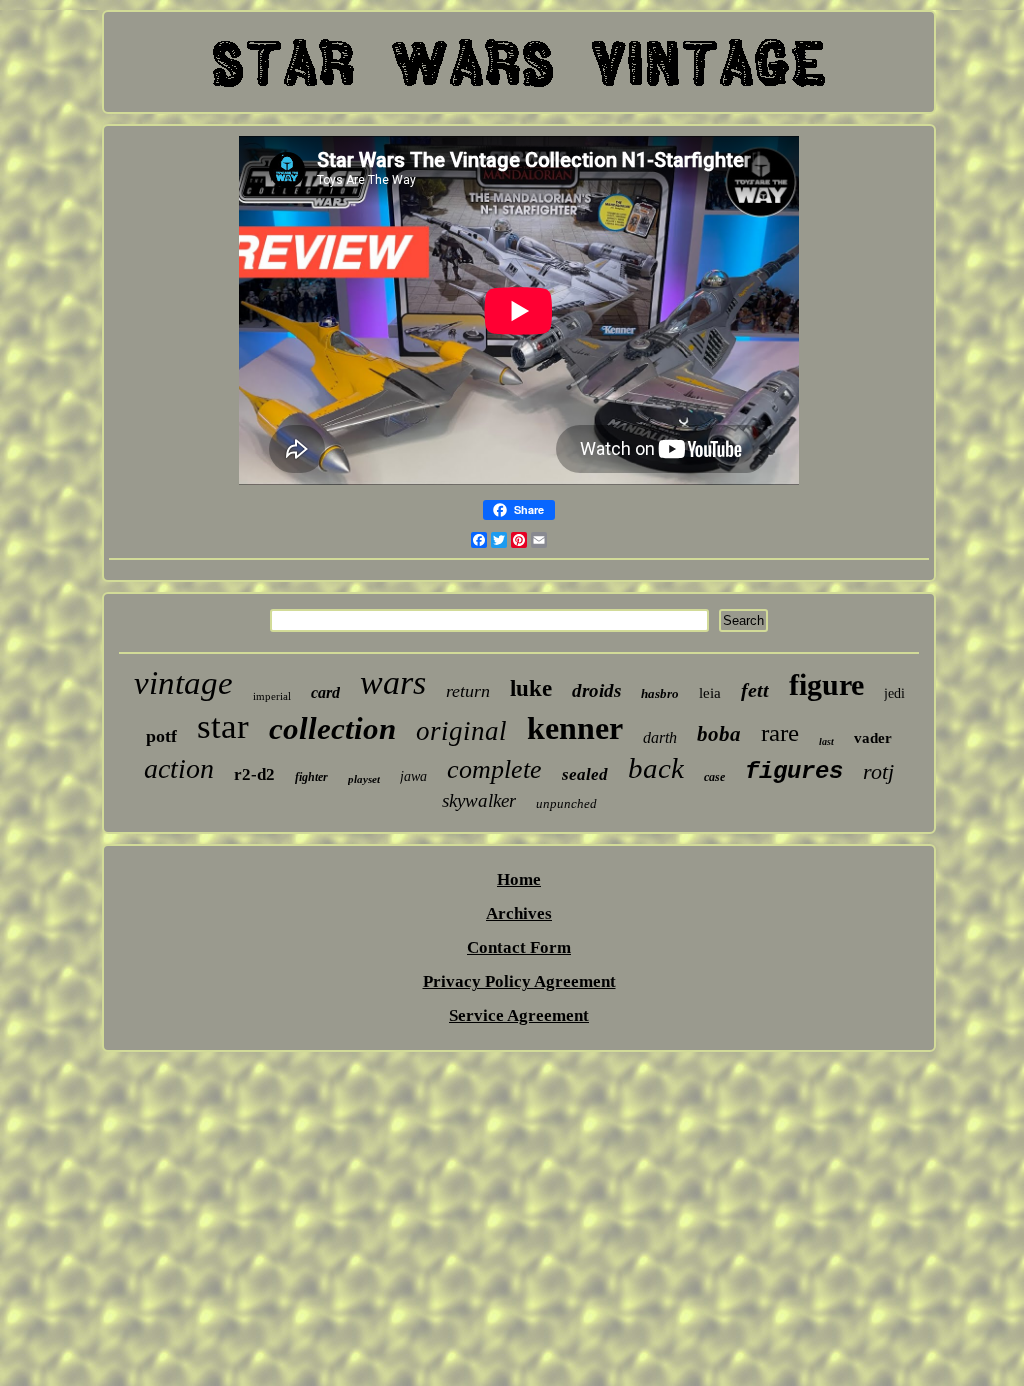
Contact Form (519, 947)
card (325, 692)
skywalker (479, 800)
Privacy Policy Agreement (519, 981)
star (223, 726)
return (468, 691)
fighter (311, 777)
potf (161, 736)
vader (873, 738)
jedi (894, 693)
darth (660, 737)
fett (755, 690)
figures (794, 771)
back (656, 768)
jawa (413, 776)
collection (332, 728)
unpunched (566, 803)
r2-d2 (254, 774)
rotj (878, 771)
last (826, 741)
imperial (272, 696)
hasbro (660, 693)
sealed (585, 774)
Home (519, 879)
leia (710, 693)
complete (494, 769)
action (179, 768)
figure (826, 684)
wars (393, 682)
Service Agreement (519, 1015)
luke (531, 688)
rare (780, 732)
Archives (519, 913)
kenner (575, 728)
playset (364, 779)
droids (596, 690)
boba (719, 734)
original (461, 731)
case (714, 777)
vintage (183, 683)
